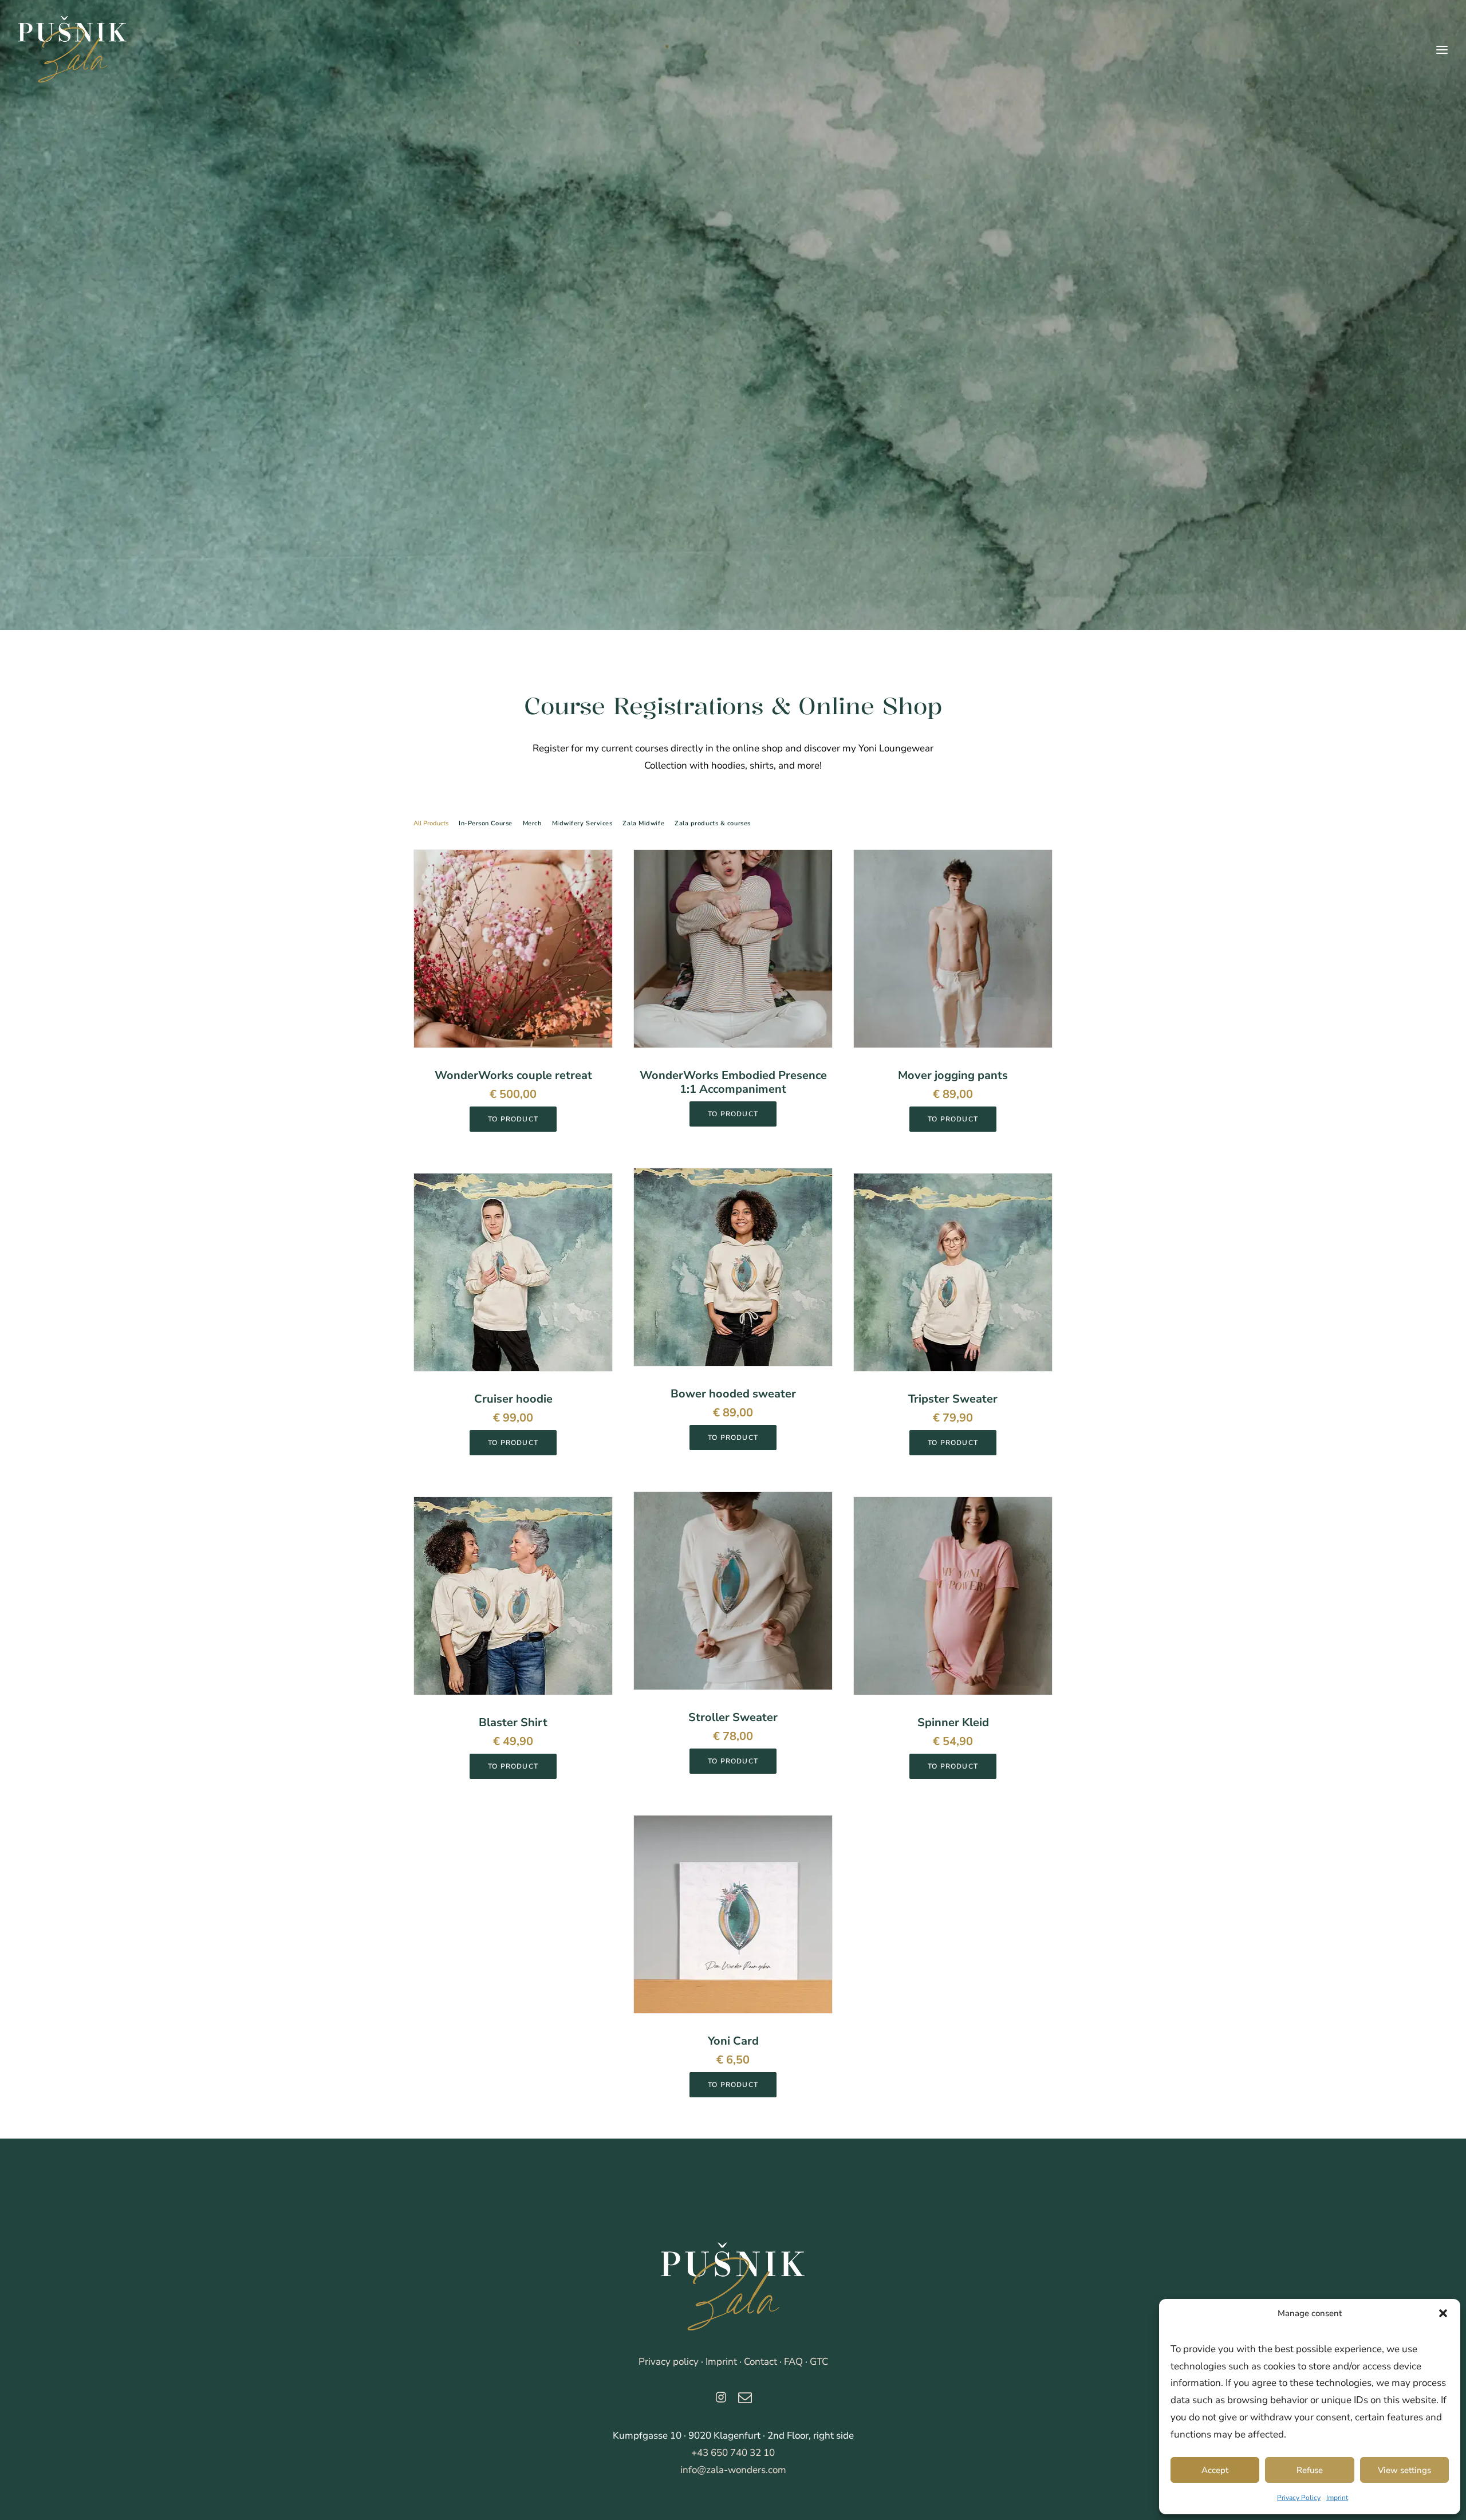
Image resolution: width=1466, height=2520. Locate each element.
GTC (819, 2362)
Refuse (1310, 2470)
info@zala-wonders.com (733, 2470)
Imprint (1337, 2498)
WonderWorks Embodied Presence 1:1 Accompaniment (733, 1082)
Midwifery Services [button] (582, 823)
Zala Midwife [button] (643, 823)
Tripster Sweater (953, 1399)
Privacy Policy (1299, 2498)
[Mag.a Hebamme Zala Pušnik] (72, 50)
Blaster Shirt (513, 1722)
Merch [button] (532, 823)
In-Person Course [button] (486, 823)
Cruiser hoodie (513, 1399)
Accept (1215, 2470)
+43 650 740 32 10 (733, 2453)
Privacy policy (669, 2362)
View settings (1404, 2470)
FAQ (793, 2362)
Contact (760, 2362)
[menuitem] (434, 832)
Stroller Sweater (733, 1717)
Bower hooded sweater (733, 1394)
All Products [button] (431, 823)
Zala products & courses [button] (713, 823)
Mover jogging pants (953, 1075)
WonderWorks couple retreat (513, 1075)
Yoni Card (733, 2041)
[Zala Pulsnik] (733, 2287)
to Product (513, 1119)
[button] (1443, 2313)
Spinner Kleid (953, 1722)
